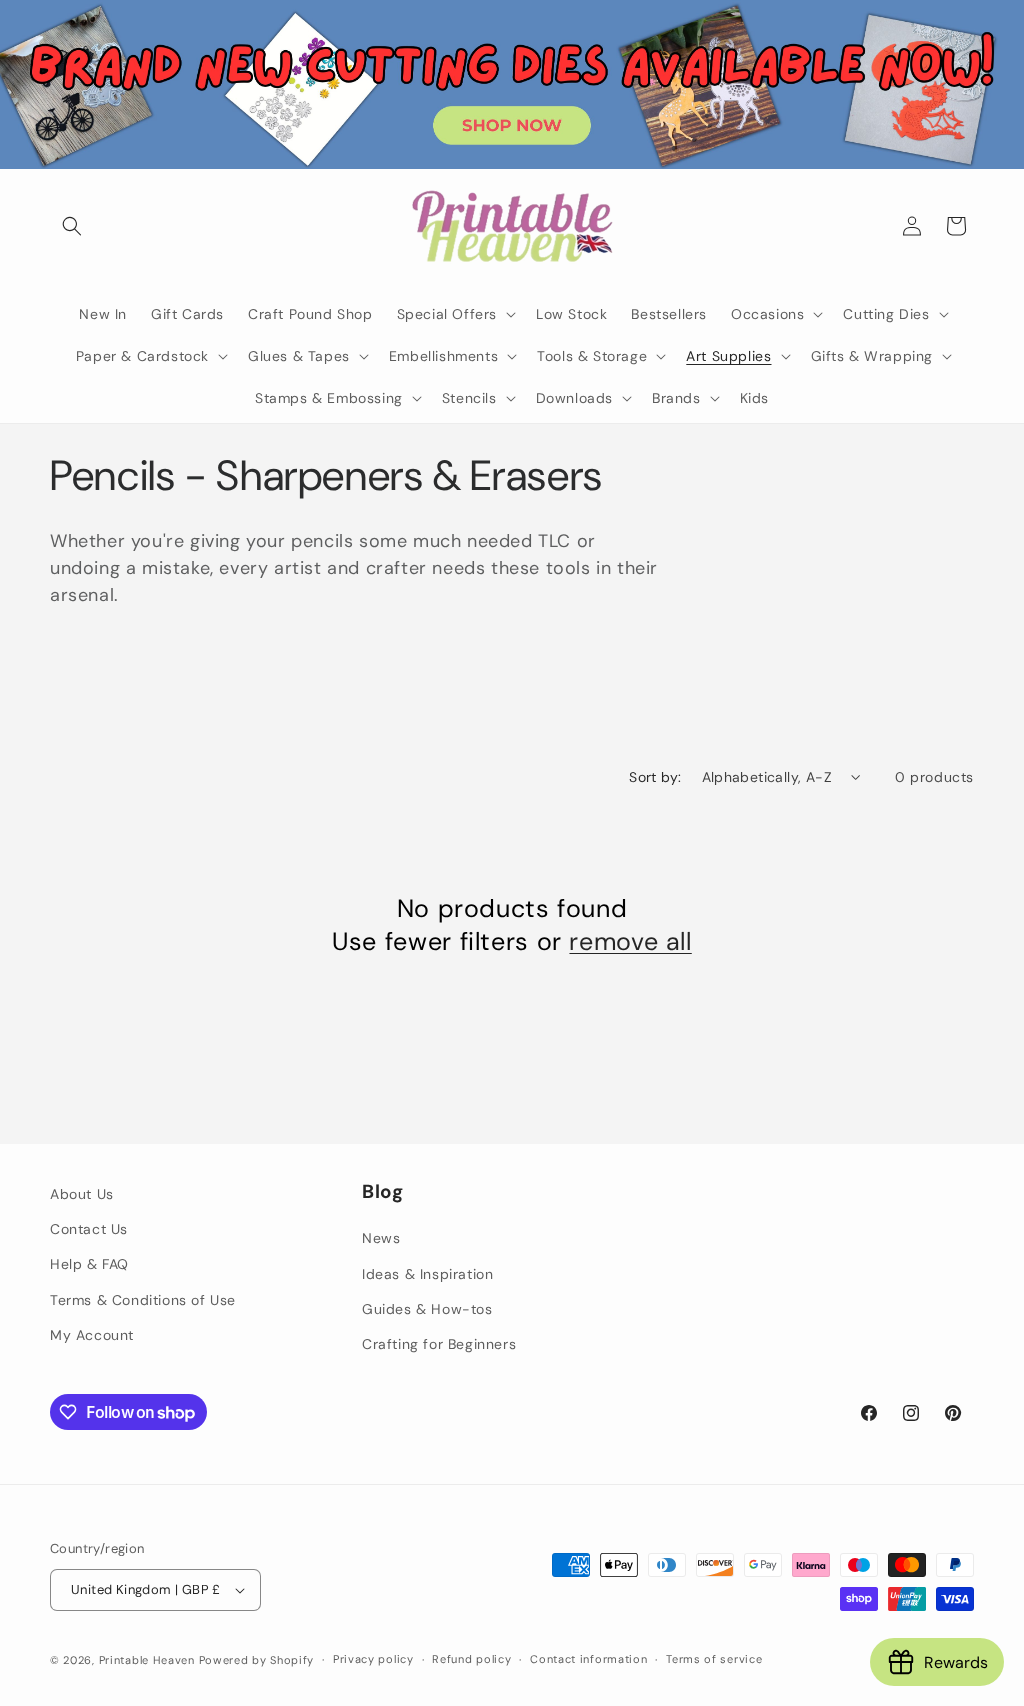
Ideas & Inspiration (427, 1274)
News (381, 1238)
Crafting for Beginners (439, 1344)
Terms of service (714, 1659)
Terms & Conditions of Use (143, 1300)
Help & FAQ (89, 1264)
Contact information (588, 1659)
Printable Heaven (147, 1660)
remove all (630, 942)
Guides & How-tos (427, 1309)
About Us (82, 1194)
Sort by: (655, 777)
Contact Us (89, 1229)
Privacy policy (373, 1659)
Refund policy (471, 1659)
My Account (92, 1335)
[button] (72, 226)
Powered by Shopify (257, 1660)
